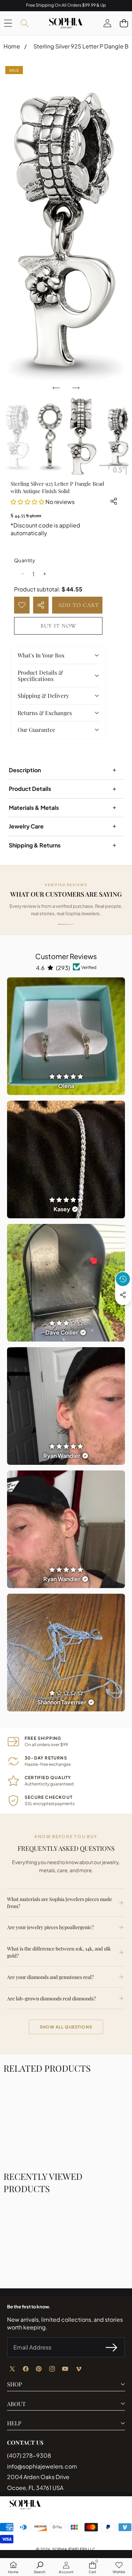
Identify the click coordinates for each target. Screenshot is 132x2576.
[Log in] (107, 23)
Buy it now (58, 626)
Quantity (25, 560)
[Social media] (123, 1295)
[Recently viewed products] (123, 1279)
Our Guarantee (36, 730)
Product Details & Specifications (40, 676)
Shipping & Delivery (43, 696)
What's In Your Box (41, 655)
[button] (124, 23)
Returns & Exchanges (45, 713)
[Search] (24, 23)
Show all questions (66, 2027)
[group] (18, 436)
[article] (66, 1036)
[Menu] (8, 23)
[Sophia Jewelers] (66, 23)
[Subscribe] (112, 2347)
